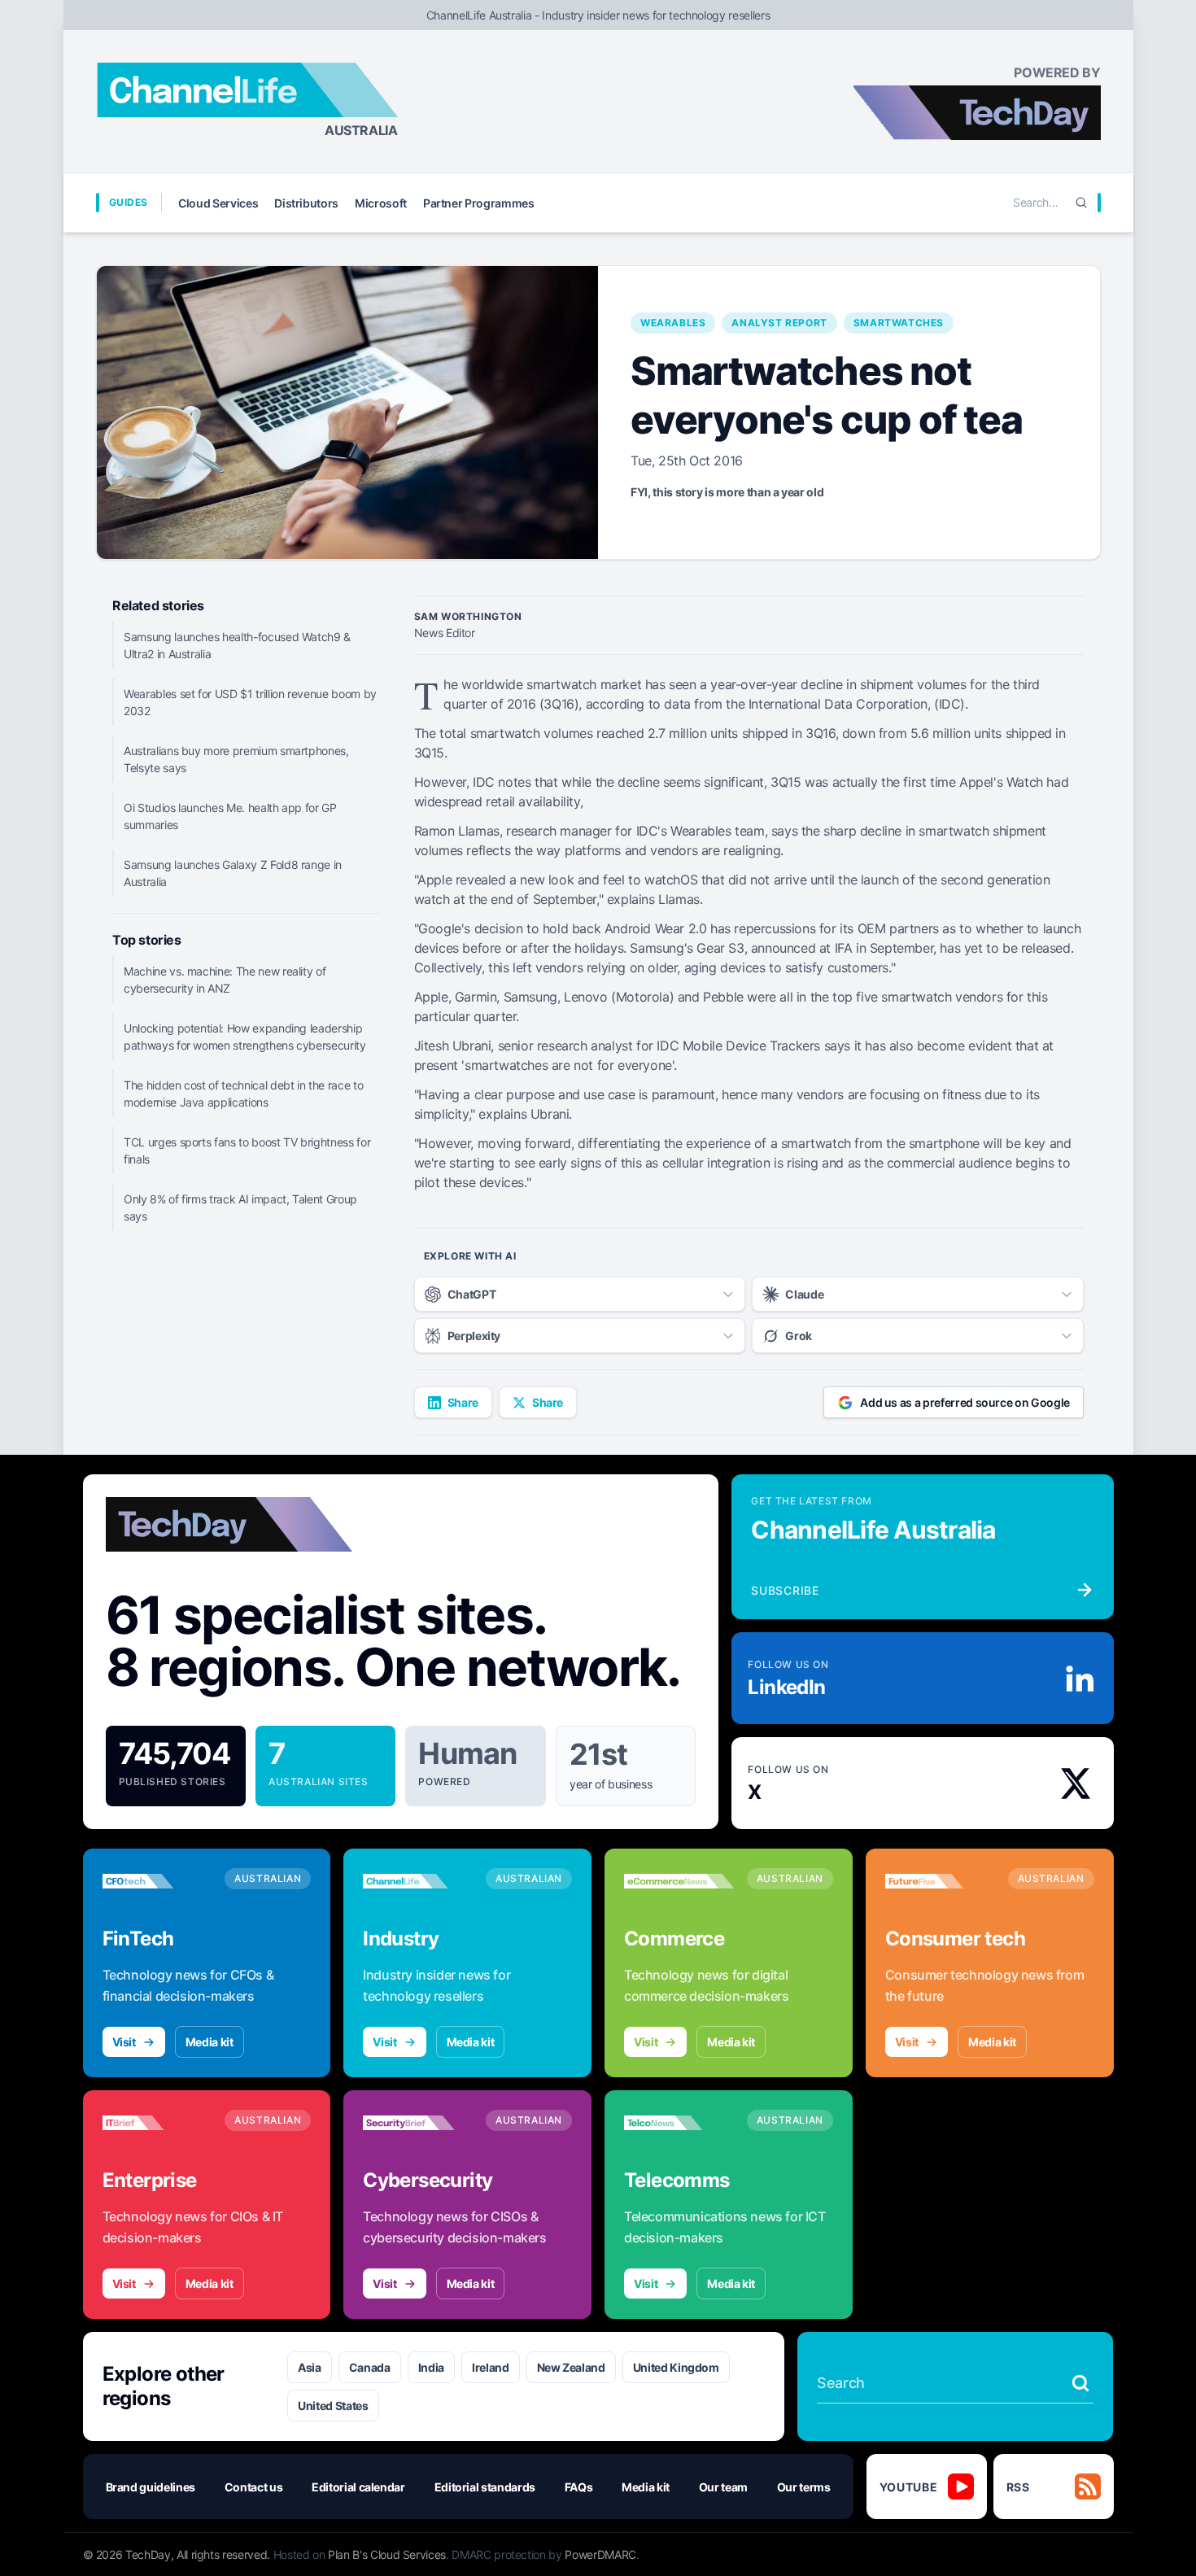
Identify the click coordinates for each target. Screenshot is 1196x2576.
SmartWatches (899, 323)
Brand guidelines (151, 2487)
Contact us (254, 2487)
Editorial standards (485, 2487)
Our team (723, 2487)
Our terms (804, 2487)
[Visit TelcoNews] (679, 2123)
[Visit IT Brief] (157, 2123)
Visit (124, 2042)
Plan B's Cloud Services (387, 2554)
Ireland (491, 2367)
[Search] (1081, 203)
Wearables (673, 323)
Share (463, 1402)
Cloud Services (218, 203)
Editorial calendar (358, 2487)
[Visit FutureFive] (940, 1881)
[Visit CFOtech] (157, 1881)
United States (333, 2406)
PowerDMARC (600, 2554)
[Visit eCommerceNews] (679, 1881)
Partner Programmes (479, 203)
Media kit (210, 2042)
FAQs (579, 2487)
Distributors (306, 203)
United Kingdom (676, 2367)
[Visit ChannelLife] (418, 1881)
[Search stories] (1080, 2383)
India (431, 2367)
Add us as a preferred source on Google (965, 1402)
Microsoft (381, 203)
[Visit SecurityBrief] (418, 2123)
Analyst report (779, 323)
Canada (370, 2367)
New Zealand (571, 2367)
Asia (310, 2367)
